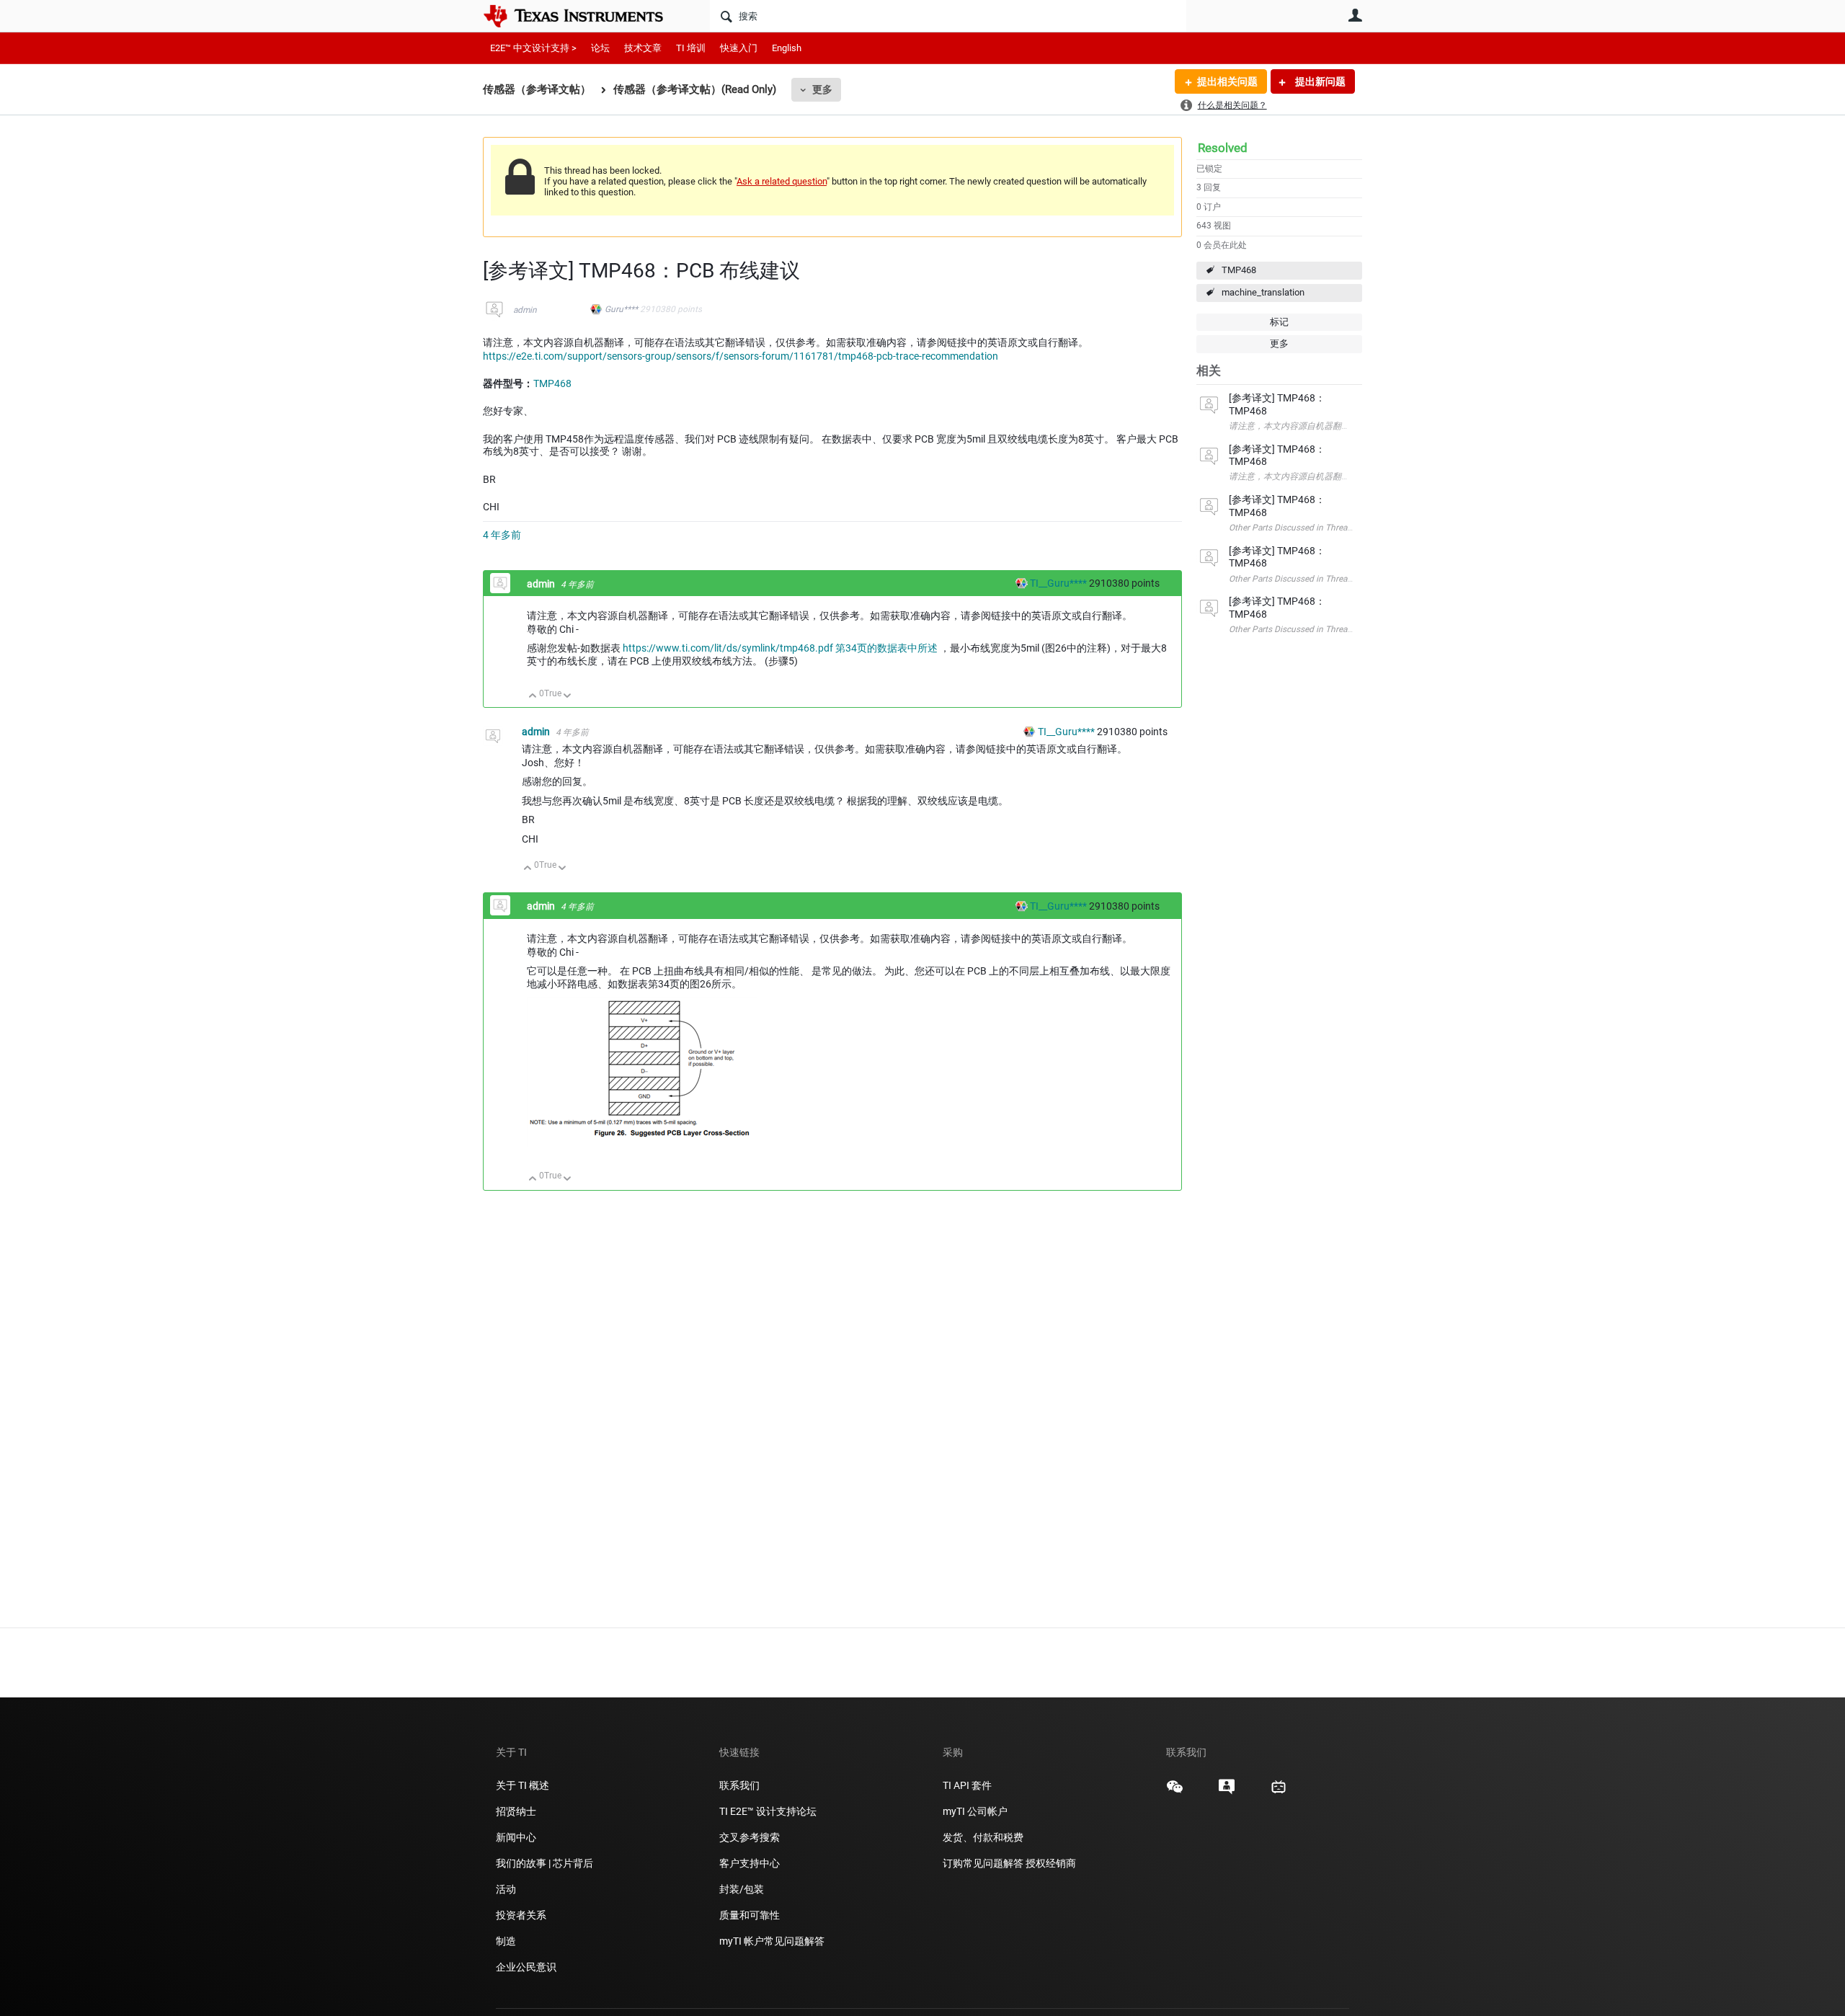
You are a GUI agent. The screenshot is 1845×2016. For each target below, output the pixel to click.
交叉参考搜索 (750, 1837)
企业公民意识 (526, 1967)
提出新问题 (1319, 81)
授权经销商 (1051, 1863)
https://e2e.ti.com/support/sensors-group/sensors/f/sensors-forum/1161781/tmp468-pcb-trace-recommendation (741, 356)
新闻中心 (516, 1837)
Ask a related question (782, 181)
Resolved (1223, 148)
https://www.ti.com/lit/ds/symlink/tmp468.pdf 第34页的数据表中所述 (780, 648)
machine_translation (1263, 292)
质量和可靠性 (751, 1915)
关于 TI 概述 (523, 1785)
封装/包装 (742, 1889)
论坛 (600, 48)
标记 (1279, 322)
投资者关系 (521, 1915)
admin (525, 310)
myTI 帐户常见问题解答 (772, 1941)
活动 (506, 1889)
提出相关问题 (1227, 81)
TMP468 (1239, 270)
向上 (533, 697)
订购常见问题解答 (983, 1863)
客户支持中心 (750, 1863)
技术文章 (643, 48)
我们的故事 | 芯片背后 (544, 1863)
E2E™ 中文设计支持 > (533, 48)
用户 (1355, 15)
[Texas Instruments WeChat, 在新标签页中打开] (1175, 1792)
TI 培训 (691, 48)
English (787, 48)
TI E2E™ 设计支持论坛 (768, 1811)
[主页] (584, 16)
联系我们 (739, 1785)
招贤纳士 (516, 1811)
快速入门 (739, 48)
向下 (568, 697)
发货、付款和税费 (983, 1837)
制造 (506, 1941)
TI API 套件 (967, 1785)
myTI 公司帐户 (975, 1811)
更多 (822, 89)
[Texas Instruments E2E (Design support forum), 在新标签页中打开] (1227, 1792)
